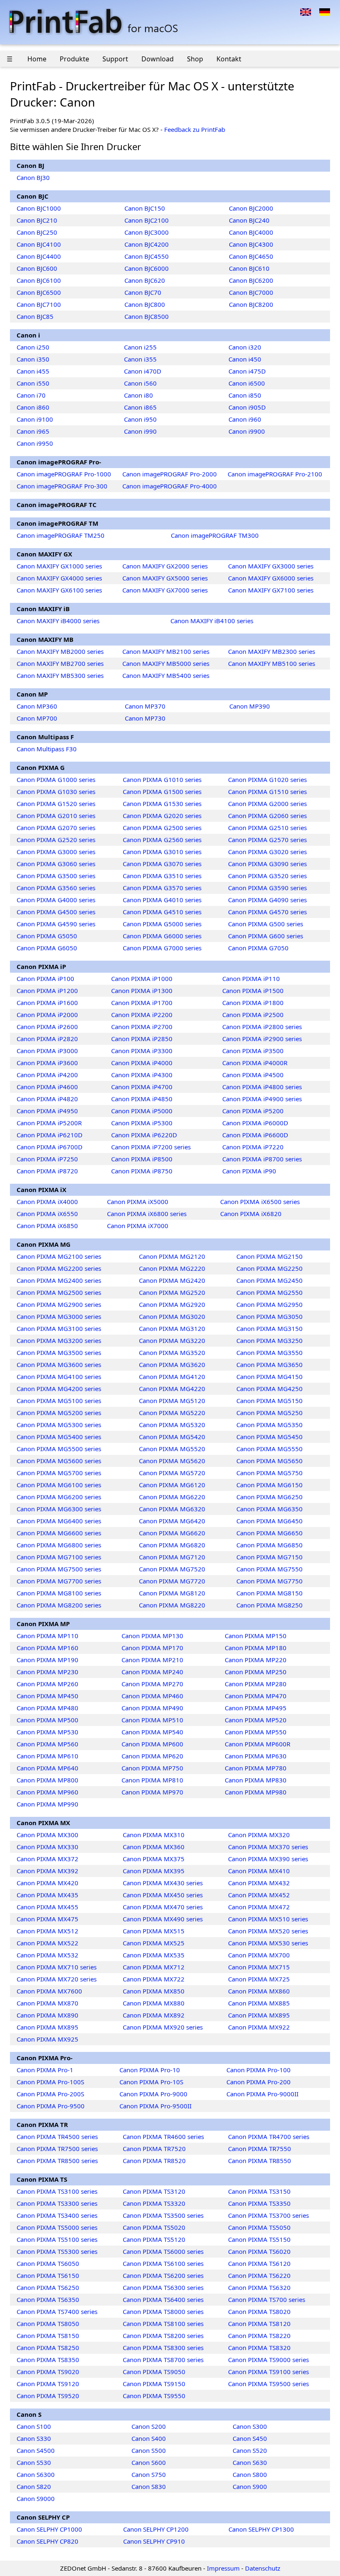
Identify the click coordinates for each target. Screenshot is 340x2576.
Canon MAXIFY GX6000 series (271, 578)
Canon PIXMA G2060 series (267, 816)
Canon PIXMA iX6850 (47, 1226)
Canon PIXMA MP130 (152, 1636)
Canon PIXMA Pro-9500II (155, 2106)
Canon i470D (143, 371)
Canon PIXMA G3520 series (267, 876)
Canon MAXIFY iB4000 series (58, 621)
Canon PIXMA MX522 (47, 1943)
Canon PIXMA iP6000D (255, 1123)
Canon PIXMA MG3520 (172, 1352)
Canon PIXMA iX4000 (47, 1202)
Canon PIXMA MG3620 (172, 1364)
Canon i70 (31, 395)
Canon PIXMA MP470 (256, 1696)
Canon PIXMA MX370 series (268, 1847)
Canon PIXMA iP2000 (47, 1015)
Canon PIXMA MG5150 (270, 1401)
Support (115, 59)
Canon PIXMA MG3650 (270, 1364)
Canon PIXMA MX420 (47, 1883)
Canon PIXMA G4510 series (162, 912)
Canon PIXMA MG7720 (172, 1581)
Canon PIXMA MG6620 (172, 1533)
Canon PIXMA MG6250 (270, 1497)
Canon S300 (250, 2426)
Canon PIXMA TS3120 (154, 2191)
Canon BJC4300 (251, 244)
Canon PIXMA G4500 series (56, 912)
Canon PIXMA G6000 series (162, 936)
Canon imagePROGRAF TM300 (215, 535)
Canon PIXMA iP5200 (253, 1111)
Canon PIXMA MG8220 (172, 1605)
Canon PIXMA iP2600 (47, 1027)
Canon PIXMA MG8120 (172, 1593)
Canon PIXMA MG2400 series (59, 1280)
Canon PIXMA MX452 (259, 1895)
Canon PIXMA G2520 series (56, 840)
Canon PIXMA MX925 (47, 2039)
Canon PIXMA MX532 (47, 1955)
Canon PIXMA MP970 (152, 1792)
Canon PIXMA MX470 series (163, 1907)
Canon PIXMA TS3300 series (57, 2203)
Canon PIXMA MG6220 (172, 1497)
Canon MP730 (145, 718)
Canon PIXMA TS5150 (259, 2239)
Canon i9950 (35, 443)
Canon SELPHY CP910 (154, 2541)
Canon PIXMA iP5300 (142, 1123)
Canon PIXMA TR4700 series (269, 2137)
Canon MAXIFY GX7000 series (165, 590)
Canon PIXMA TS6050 (48, 2263)
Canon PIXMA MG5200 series (59, 1413)
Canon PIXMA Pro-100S (50, 2082)
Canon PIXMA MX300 (47, 1835)
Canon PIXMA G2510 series (267, 828)
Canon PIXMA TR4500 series (57, 2137)
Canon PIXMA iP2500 (253, 1015)
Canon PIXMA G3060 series (56, 864)
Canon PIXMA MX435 (47, 1895)
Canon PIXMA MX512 (47, 1931)
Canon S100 (34, 2426)
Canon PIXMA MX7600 (49, 1991)
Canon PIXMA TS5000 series (57, 2227)
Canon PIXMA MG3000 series (59, 1316)
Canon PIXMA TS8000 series (163, 2311)
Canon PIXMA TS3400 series (57, 2215)
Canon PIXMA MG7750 (270, 1581)
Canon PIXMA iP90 (249, 1171)
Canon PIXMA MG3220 (172, 1340)
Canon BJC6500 (39, 292)
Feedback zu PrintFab (195, 129)
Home (37, 59)
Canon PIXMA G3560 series (56, 888)
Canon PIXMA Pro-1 (45, 2070)
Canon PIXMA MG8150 (270, 1593)
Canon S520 (250, 2450)
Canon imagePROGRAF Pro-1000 (64, 474)
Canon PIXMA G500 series (266, 924)
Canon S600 (149, 2462)
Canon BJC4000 (251, 232)
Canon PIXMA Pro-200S (50, 2094)
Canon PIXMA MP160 (47, 1648)
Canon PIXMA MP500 (47, 1720)
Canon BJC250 (37, 232)
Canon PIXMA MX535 (154, 1955)
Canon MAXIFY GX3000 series (271, 566)
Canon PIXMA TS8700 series (163, 2360)
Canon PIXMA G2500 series (162, 828)
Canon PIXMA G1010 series (162, 779)
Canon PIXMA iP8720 (47, 1171)
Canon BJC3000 (147, 232)
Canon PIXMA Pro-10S (151, 2082)
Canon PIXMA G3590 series (267, 888)
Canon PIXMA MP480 (47, 1708)
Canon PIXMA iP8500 (142, 1159)
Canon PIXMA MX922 (259, 2027)
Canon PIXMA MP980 (256, 1792)
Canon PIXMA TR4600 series (163, 2137)
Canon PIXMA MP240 (152, 1672)
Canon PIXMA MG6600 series (59, 1533)
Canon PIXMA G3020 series (267, 852)
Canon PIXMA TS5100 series (57, 2239)
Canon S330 (34, 2438)
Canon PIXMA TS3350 (259, 2203)
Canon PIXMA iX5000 (138, 1202)
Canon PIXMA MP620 (152, 1756)
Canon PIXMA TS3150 (259, 2191)
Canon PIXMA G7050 (258, 948)
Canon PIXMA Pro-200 (259, 2082)
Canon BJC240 (249, 220)
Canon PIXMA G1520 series (56, 804)
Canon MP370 (145, 706)
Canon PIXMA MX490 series (163, 1919)
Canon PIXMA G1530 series (162, 804)
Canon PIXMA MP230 (47, 1672)
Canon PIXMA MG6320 (172, 1509)
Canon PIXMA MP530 (47, 1732)
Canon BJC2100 (147, 220)
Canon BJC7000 (251, 292)
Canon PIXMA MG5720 (172, 1473)
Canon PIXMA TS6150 (48, 2275)
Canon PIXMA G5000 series (162, 924)
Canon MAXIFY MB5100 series (272, 663)
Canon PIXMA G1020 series (267, 779)
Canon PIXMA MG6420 (172, 1521)
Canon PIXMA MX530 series (268, 1943)
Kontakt (229, 59)
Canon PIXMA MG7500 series (59, 1569)
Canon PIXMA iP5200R (49, 1123)
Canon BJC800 (145, 304)
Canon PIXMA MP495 (256, 1708)
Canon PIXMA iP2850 (142, 1039)
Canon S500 (149, 2450)
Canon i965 (33, 431)
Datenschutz (263, 2568)
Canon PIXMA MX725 (259, 1979)
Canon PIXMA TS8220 (259, 2336)
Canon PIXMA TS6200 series (163, 2275)
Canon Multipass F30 (47, 749)
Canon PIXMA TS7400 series (57, 2311)
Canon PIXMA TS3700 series (268, 2215)
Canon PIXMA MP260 (47, 1684)
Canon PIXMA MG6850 (270, 1545)
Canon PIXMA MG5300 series (59, 1425)
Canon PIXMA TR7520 (154, 2149)
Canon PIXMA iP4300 (142, 1075)
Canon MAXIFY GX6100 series (59, 590)
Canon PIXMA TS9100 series (268, 2372)
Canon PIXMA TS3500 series (163, 2215)
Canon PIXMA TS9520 (48, 2396)
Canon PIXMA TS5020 (154, 2227)
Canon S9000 (36, 2498)
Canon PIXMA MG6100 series (59, 1485)
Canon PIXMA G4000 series (56, 900)
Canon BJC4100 (39, 244)
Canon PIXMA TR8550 (260, 2161)
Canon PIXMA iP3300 (142, 1051)
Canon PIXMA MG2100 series (59, 1256)
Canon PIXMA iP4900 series (262, 1099)
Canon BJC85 (35, 316)
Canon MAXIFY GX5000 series (165, 578)
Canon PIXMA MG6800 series (59, 1545)
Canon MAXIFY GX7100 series (271, 590)
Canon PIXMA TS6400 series (163, 2299)
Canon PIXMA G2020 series (162, 816)
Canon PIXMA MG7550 (270, 1569)
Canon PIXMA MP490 (152, 1708)
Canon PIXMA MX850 (154, 1991)
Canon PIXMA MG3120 (172, 1328)
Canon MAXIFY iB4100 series (212, 621)
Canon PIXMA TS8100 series (163, 2323)
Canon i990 (140, 431)
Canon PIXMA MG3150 (270, 1328)
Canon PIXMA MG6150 (270, 1485)
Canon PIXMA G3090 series (267, 864)
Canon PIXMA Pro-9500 (51, 2106)
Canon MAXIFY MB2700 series (60, 663)
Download (158, 59)
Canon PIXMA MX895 (259, 2015)
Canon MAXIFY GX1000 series (59, 566)
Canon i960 (245, 419)
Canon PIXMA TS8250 (48, 2348)
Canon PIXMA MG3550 (270, 1352)
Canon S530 (34, 2462)
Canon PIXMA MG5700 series (59, 1473)
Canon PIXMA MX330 (47, 1847)
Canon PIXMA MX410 (259, 1871)
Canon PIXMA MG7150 (270, 1557)
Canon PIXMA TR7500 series (57, 2149)
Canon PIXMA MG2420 (172, 1280)
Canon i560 (140, 383)
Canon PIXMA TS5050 (259, 2227)
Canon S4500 (36, 2450)
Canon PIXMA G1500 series (162, 791)
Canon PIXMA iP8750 (142, 1171)
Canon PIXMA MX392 (47, 1871)
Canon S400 (149, 2438)
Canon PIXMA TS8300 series (163, 2348)
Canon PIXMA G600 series (266, 936)
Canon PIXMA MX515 (154, 1931)
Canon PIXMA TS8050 (48, 2323)
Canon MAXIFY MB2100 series (166, 651)
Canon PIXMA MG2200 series (59, 1268)
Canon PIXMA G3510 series (162, 876)
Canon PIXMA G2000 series (267, 804)
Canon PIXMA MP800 (47, 1780)
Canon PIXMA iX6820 (251, 1214)
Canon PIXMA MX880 (154, 2003)
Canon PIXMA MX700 (259, 1955)
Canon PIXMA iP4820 (47, 1099)
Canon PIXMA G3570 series (162, 888)
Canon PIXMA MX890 (47, 2015)
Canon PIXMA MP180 (256, 1648)
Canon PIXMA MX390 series (268, 1859)
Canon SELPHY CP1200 (156, 2529)
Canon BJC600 (37, 268)
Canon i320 (245, 347)
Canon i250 (33, 347)
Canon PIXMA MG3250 (270, 1340)
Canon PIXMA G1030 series (56, 791)
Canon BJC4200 (147, 244)
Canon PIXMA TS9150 (154, 2384)
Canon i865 (140, 407)
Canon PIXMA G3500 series (56, 876)
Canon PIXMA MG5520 (172, 1449)
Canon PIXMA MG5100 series (59, 1401)
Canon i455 (33, 371)
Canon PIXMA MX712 (154, 1967)
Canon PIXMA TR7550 (260, 2149)
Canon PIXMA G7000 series (162, 948)
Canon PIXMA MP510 (152, 1720)
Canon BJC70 (143, 292)
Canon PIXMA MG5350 (270, 1425)
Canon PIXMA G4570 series (267, 912)
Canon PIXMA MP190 (47, 1660)
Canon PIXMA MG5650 (270, 1461)
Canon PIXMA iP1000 (142, 978)
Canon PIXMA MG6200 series (59, 1497)
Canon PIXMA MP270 (152, 1684)
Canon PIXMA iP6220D (144, 1135)
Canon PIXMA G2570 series (267, 840)
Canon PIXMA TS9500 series (268, 2384)
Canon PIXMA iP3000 (47, 1051)
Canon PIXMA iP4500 (253, 1075)
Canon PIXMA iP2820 (47, 1039)
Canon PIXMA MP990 (47, 1804)
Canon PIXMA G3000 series (56, 852)
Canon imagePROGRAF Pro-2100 (275, 474)
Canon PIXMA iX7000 (138, 1226)
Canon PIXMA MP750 (152, 1768)
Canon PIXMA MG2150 (270, 1256)
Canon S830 (149, 2486)
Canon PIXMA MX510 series (268, 1919)
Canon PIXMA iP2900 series (262, 1039)
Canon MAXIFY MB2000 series (60, 651)
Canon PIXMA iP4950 (47, 1111)
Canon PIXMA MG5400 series (59, 1437)
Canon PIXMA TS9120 (48, 2384)
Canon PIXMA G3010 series (162, 852)
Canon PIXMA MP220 (256, 1660)
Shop (195, 59)
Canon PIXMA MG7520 (172, 1569)
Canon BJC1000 (39, 208)
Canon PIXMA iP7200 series (151, 1147)
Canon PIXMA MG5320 (172, 1425)
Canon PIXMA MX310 (154, 1835)
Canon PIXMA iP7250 (47, 1159)
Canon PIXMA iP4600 (47, 1087)
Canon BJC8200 (251, 304)
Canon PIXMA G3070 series (162, 864)
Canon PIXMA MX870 (47, 2003)
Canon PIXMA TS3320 (154, 2203)
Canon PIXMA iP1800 (253, 1003)
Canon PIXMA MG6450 (270, 1521)
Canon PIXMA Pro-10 (150, 2070)
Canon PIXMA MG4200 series (59, 1389)
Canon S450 (250, 2438)
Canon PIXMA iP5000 (142, 1111)
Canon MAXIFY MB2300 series (272, 651)
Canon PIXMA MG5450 (270, 1437)
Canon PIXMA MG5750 (270, 1473)
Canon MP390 (250, 706)
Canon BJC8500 (147, 316)
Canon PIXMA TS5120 (154, 2239)
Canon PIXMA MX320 (259, 1835)
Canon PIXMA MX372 (47, 1859)
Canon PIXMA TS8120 (259, 2323)
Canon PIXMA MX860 (259, 1991)
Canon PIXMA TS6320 (259, 2287)
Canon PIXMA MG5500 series (59, 1449)
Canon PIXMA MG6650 (270, 1533)
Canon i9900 (247, 431)
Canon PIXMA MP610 (47, 1756)
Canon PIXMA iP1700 (142, 1003)
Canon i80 (138, 395)
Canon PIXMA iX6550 (47, 1214)
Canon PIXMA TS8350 (48, 2360)
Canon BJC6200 (251, 280)
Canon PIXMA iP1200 (47, 991)
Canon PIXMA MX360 (154, 1847)
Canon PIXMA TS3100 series (57, 2191)
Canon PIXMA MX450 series (163, 1895)
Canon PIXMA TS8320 (259, 2348)
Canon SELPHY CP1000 (49, 2529)
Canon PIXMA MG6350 (270, 1509)
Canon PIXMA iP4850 (142, 1099)
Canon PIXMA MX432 (259, 1883)
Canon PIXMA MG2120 (172, 1256)
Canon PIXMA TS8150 (48, 2336)
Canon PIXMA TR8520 (154, 2161)
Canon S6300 (36, 2474)
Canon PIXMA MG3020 (172, 1316)
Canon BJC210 (37, 220)
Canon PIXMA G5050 (47, 936)
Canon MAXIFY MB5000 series (166, 663)
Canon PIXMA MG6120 (172, 1485)
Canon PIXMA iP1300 (142, 991)
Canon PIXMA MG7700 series (59, 1581)
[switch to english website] (306, 11)
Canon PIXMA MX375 (154, 1859)
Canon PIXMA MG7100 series (59, 1557)
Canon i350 (33, 359)
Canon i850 (245, 395)
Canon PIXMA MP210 (152, 1660)
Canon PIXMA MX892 (154, 2015)
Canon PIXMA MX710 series (57, 1967)
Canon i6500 (247, 383)
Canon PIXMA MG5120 (172, 1401)
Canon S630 (250, 2462)
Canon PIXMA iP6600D (255, 1135)
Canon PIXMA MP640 (47, 1768)
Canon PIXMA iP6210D (50, 1135)
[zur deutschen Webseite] (325, 11)
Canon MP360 (37, 706)
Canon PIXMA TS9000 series (268, 2360)
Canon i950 (140, 419)
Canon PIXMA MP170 (152, 1648)
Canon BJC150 (145, 208)
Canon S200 (149, 2426)
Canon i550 (33, 383)
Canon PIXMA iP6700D (50, 1147)
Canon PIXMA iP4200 (47, 1075)
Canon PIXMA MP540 (152, 1732)
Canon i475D (247, 371)
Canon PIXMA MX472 (259, 1907)
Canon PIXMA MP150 (256, 1636)
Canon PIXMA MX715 (259, 1967)
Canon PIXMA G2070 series (56, 828)
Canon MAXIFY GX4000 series (59, 578)
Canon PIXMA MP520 (256, 1720)
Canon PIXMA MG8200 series (59, 1605)
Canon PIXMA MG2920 (172, 1304)
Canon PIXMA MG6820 (172, 1545)
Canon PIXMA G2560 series (162, 840)
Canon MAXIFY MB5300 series (60, 675)
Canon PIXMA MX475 (47, 1919)
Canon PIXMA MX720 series (57, 1979)
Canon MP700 (37, 718)
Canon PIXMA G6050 (47, 948)
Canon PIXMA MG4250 (270, 1389)
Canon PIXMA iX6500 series (260, 1202)
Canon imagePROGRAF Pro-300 (62, 486)
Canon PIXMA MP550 (256, 1732)
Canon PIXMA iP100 (45, 978)
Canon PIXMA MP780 (256, 1768)
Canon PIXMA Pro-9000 (153, 2094)
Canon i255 (140, 347)
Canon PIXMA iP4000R (255, 1063)
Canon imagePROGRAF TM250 (61, 535)
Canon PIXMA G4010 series (162, 900)
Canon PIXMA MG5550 (270, 1449)
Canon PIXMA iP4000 (142, 1063)
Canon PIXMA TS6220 (259, 2275)
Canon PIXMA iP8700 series (262, 1159)
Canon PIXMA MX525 (154, 1943)
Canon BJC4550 (147, 256)
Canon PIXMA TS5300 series (57, 2251)
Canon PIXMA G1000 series (56, 779)
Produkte (74, 59)
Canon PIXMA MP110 (47, 1636)
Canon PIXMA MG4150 (270, 1377)
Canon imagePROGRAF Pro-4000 (170, 486)
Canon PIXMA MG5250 (270, 1413)
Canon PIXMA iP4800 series (262, 1087)
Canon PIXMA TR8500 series (57, 2161)
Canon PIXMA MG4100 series (59, 1377)
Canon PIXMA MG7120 (172, 1557)
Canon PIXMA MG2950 (270, 1304)
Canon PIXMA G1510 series (267, 791)
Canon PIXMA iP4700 (142, 1087)
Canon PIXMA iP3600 (47, 1063)
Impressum (223, 2568)
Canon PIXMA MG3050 (270, 1316)
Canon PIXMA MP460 (152, 1696)
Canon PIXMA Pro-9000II (262, 2094)
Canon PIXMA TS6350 (48, 2299)
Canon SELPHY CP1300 (261, 2529)
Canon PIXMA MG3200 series (59, 1340)
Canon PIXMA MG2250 (270, 1268)
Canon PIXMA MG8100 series (59, 1593)
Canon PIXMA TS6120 (259, 2263)
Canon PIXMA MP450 (47, 1696)
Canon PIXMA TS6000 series (163, 2251)
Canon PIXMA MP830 (256, 1780)
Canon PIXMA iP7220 (253, 1147)
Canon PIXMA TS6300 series (163, 2287)
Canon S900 (250, 2486)
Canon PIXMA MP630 (256, 1756)
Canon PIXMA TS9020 (48, 2372)
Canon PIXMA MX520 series (268, 1931)
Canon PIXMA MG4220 (172, 1389)
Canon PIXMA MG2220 (172, 1268)
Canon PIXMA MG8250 (270, 1605)
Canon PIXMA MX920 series (163, 2027)
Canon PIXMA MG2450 (270, 1280)
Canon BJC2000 (251, 208)
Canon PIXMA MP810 (152, 1780)
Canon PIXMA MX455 (47, 1907)
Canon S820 (34, 2486)
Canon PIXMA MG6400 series (59, 1521)
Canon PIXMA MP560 (47, 1744)
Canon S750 (149, 2474)
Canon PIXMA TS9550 (154, 2396)
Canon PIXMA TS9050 (154, 2372)
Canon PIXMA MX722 (154, 1979)
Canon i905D (247, 407)
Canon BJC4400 (39, 256)
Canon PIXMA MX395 (154, 1871)
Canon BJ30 (33, 177)
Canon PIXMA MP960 (47, 1792)
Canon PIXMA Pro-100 (259, 2070)
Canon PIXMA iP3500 (253, 1051)
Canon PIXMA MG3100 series (59, 1328)
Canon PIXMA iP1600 (47, 1003)
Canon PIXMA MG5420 (172, 1437)
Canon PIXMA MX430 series (163, 1883)
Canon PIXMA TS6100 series (163, 2263)
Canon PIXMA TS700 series (267, 2299)
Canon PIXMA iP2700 (142, 1027)
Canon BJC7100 (39, 304)
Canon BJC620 (145, 280)
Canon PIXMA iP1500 (253, 991)
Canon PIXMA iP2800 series (262, 1027)
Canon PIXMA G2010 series (56, 816)
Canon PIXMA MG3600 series (59, 1364)
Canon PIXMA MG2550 (270, 1292)
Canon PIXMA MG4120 (172, 1377)
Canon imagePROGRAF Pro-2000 (170, 474)
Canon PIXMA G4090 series (267, 900)
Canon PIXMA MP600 (152, 1744)
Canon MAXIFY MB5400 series (166, 675)
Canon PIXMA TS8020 (259, 2311)
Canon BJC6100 (39, 280)
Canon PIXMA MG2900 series (59, 1304)
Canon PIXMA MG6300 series (59, 1509)
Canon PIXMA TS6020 (259, 2251)
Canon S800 (250, 2474)
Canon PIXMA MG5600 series (59, 1461)
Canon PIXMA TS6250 (48, 2287)
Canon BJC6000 (147, 268)
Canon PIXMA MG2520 (172, 1292)
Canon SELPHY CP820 (47, 2541)
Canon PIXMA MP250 (256, 1672)
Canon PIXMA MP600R (257, 1744)
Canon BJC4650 (251, 256)
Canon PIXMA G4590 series (56, 924)
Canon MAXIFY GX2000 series (165, 566)
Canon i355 (140, 359)
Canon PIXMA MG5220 (172, 1413)
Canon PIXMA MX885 (259, 2003)
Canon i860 (33, 407)
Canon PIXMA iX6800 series (147, 1214)
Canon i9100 (35, 419)
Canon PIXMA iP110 (251, 978)
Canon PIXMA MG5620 (172, 1461)
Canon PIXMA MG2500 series (59, 1292)
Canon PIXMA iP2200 (142, 1015)
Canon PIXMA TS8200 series (163, 2336)
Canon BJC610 (249, 268)
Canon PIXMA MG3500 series (59, 1352)
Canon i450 (245, 359)
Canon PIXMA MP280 (256, 1684)
